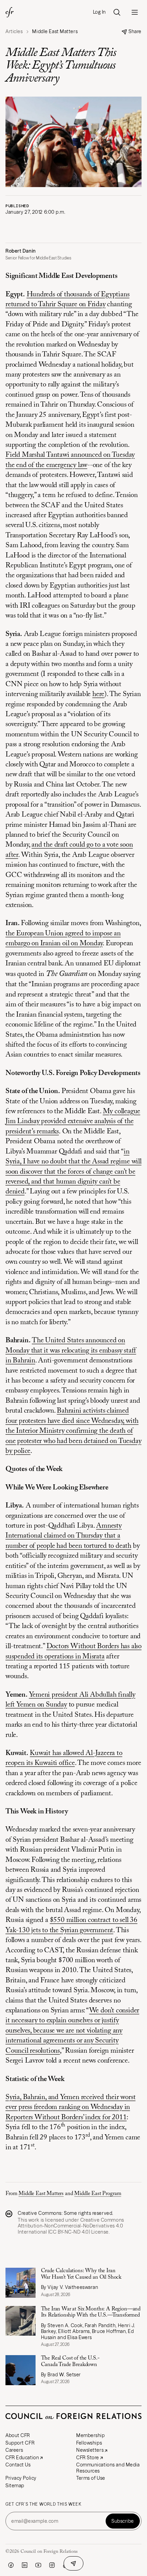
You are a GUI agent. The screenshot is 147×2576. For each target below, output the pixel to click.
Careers (14, 2450)
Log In (99, 12)
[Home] (10, 12)
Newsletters (90, 2450)
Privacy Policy (21, 2478)
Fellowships (89, 2443)
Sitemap (15, 2486)
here (98, 695)
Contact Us (18, 2465)
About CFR (18, 2435)
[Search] (117, 12)
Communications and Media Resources (108, 2468)
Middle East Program (98, 2194)
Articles (14, 32)
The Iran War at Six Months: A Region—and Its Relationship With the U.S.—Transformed (91, 2312)
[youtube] (38, 2565)
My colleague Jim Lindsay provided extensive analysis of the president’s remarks (73, 1122)
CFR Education (22, 2458)
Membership (91, 2435)
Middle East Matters (41, 2194)
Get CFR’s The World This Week (43, 2504)
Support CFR (20, 2443)
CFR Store (88, 2458)
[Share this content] (73, 2563)
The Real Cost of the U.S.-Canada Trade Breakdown (70, 2361)
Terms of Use (91, 2478)
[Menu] (135, 12)
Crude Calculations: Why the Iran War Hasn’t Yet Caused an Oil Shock (81, 2274)
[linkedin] (25, 2565)
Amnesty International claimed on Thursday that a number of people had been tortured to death (68, 1536)
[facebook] (11, 2565)
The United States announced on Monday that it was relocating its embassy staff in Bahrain (71, 1351)
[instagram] (52, 2565)
